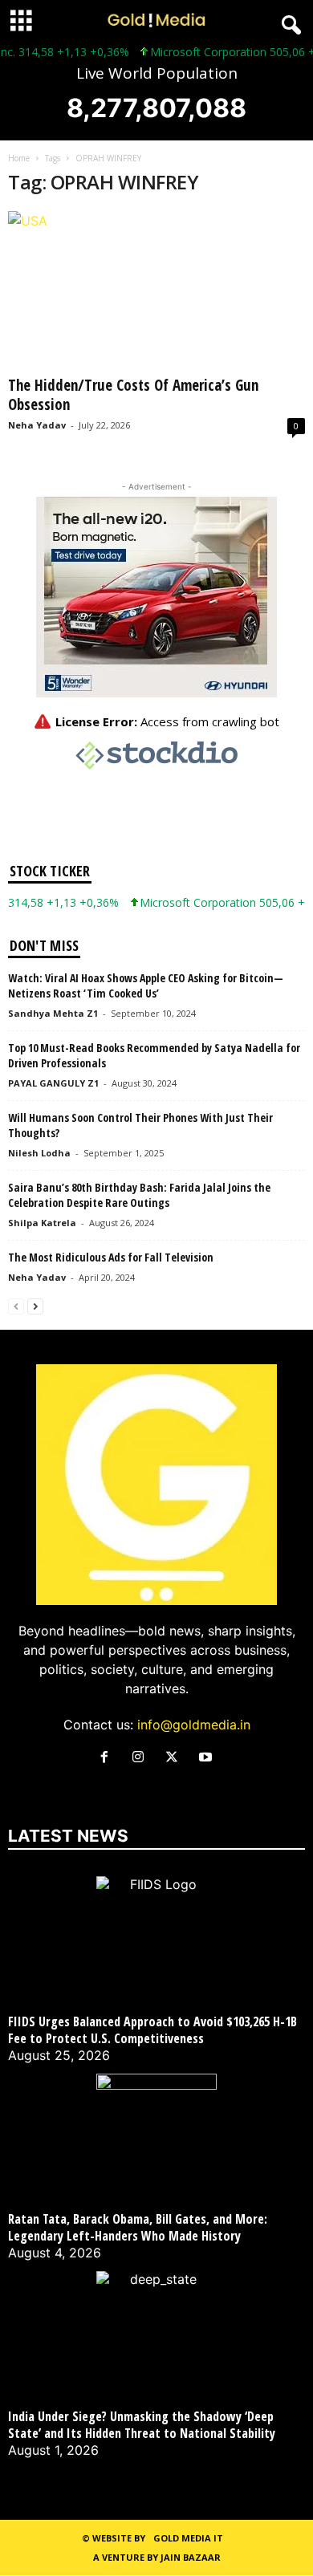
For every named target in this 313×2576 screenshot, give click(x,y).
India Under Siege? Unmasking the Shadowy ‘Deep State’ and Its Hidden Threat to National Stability (142, 2425)
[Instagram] (142, 1757)
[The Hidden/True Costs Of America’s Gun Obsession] (156, 290)
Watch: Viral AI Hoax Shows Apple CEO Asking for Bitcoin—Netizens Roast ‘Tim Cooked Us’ (146, 985)
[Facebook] (108, 1757)
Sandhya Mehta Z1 (53, 1013)
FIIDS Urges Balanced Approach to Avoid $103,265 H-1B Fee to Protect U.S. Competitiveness (152, 2030)
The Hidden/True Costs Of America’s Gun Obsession (133, 395)
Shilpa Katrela (42, 1223)
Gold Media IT (188, 2538)
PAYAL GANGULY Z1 (53, 1083)
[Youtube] (207, 1757)
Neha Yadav (37, 425)
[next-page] (35, 1305)
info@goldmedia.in (194, 1725)
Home (19, 158)
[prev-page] (16, 1305)
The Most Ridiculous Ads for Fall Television (111, 1257)
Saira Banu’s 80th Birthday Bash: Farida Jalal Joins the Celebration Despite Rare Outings (139, 1195)
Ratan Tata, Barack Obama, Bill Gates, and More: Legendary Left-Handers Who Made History (138, 2228)
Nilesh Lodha (39, 1153)
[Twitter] (176, 1757)
